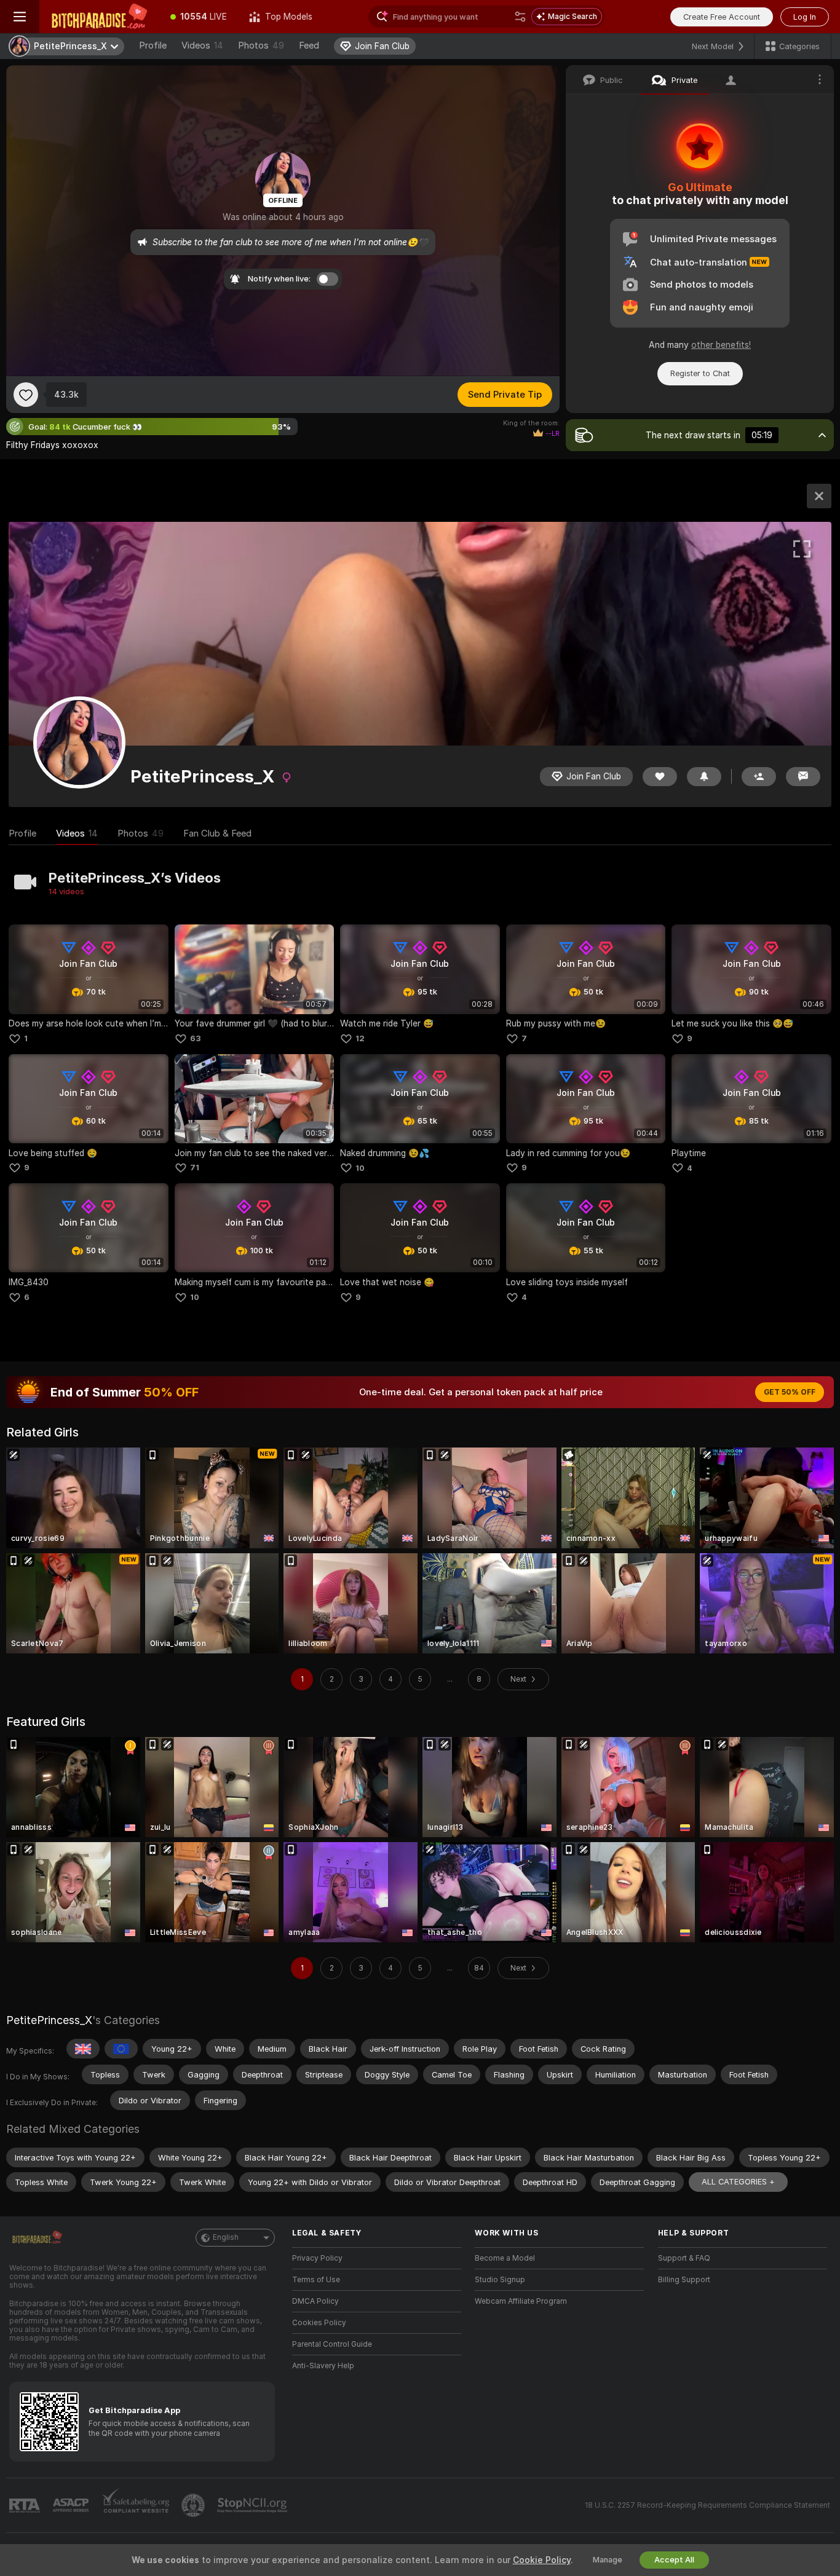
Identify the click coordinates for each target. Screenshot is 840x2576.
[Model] (819, 496)
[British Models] (83, 2049)
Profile (153, 45)
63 (196, 1038)
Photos (261, 45)
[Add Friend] (759, 777)
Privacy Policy (317, 2258)
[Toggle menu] (20, 17)
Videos (202, 45)
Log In (805, 17)
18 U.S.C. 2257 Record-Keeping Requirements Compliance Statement (707, 2505)
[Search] (520, 17)
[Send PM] (803, 777)
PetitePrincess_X (49, 2020)
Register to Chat (700, 373)
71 (195, 1168)
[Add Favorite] (26, 395)
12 (360, 1038)
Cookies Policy (319, 2323)
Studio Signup (500, 2280)
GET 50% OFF (790, 1392)
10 (360, 1168)
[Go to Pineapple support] (194, 2505)
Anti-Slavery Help (323, 2366)
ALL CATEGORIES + (738, 2182)
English (226, 2237)
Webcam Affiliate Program (521, 2301)
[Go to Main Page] (99, 17)
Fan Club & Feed (217, 833)
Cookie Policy (542, 2560)
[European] (121, 2049)
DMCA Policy (315, 2301)
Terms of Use (316, 2280)
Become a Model (505, 2258)
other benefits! (721, 345)
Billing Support (684, 2280)
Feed (309, 45)
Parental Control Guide (332, 2344)
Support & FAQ (684, 2258)
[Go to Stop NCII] (253, 2505)
